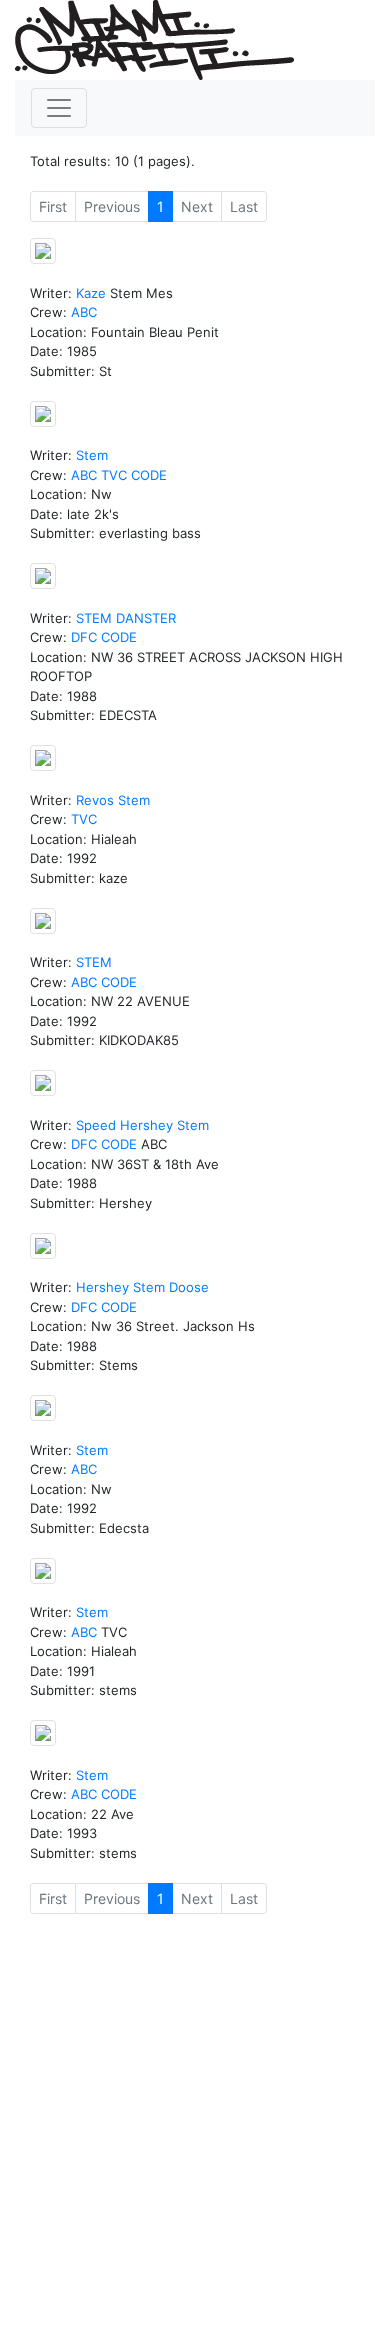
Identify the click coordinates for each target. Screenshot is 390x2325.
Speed (96, 1125)
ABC (84, 312)
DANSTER (146, 618)
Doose (189, 1287)
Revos (95, 800)
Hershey (146, 1125)
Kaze (91, 293)
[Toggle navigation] (59, 108)
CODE (149, 475)
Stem (92, 455)
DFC (84, 637)
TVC (114, 475)
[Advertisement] (195, 2125)
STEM (94, 618)
